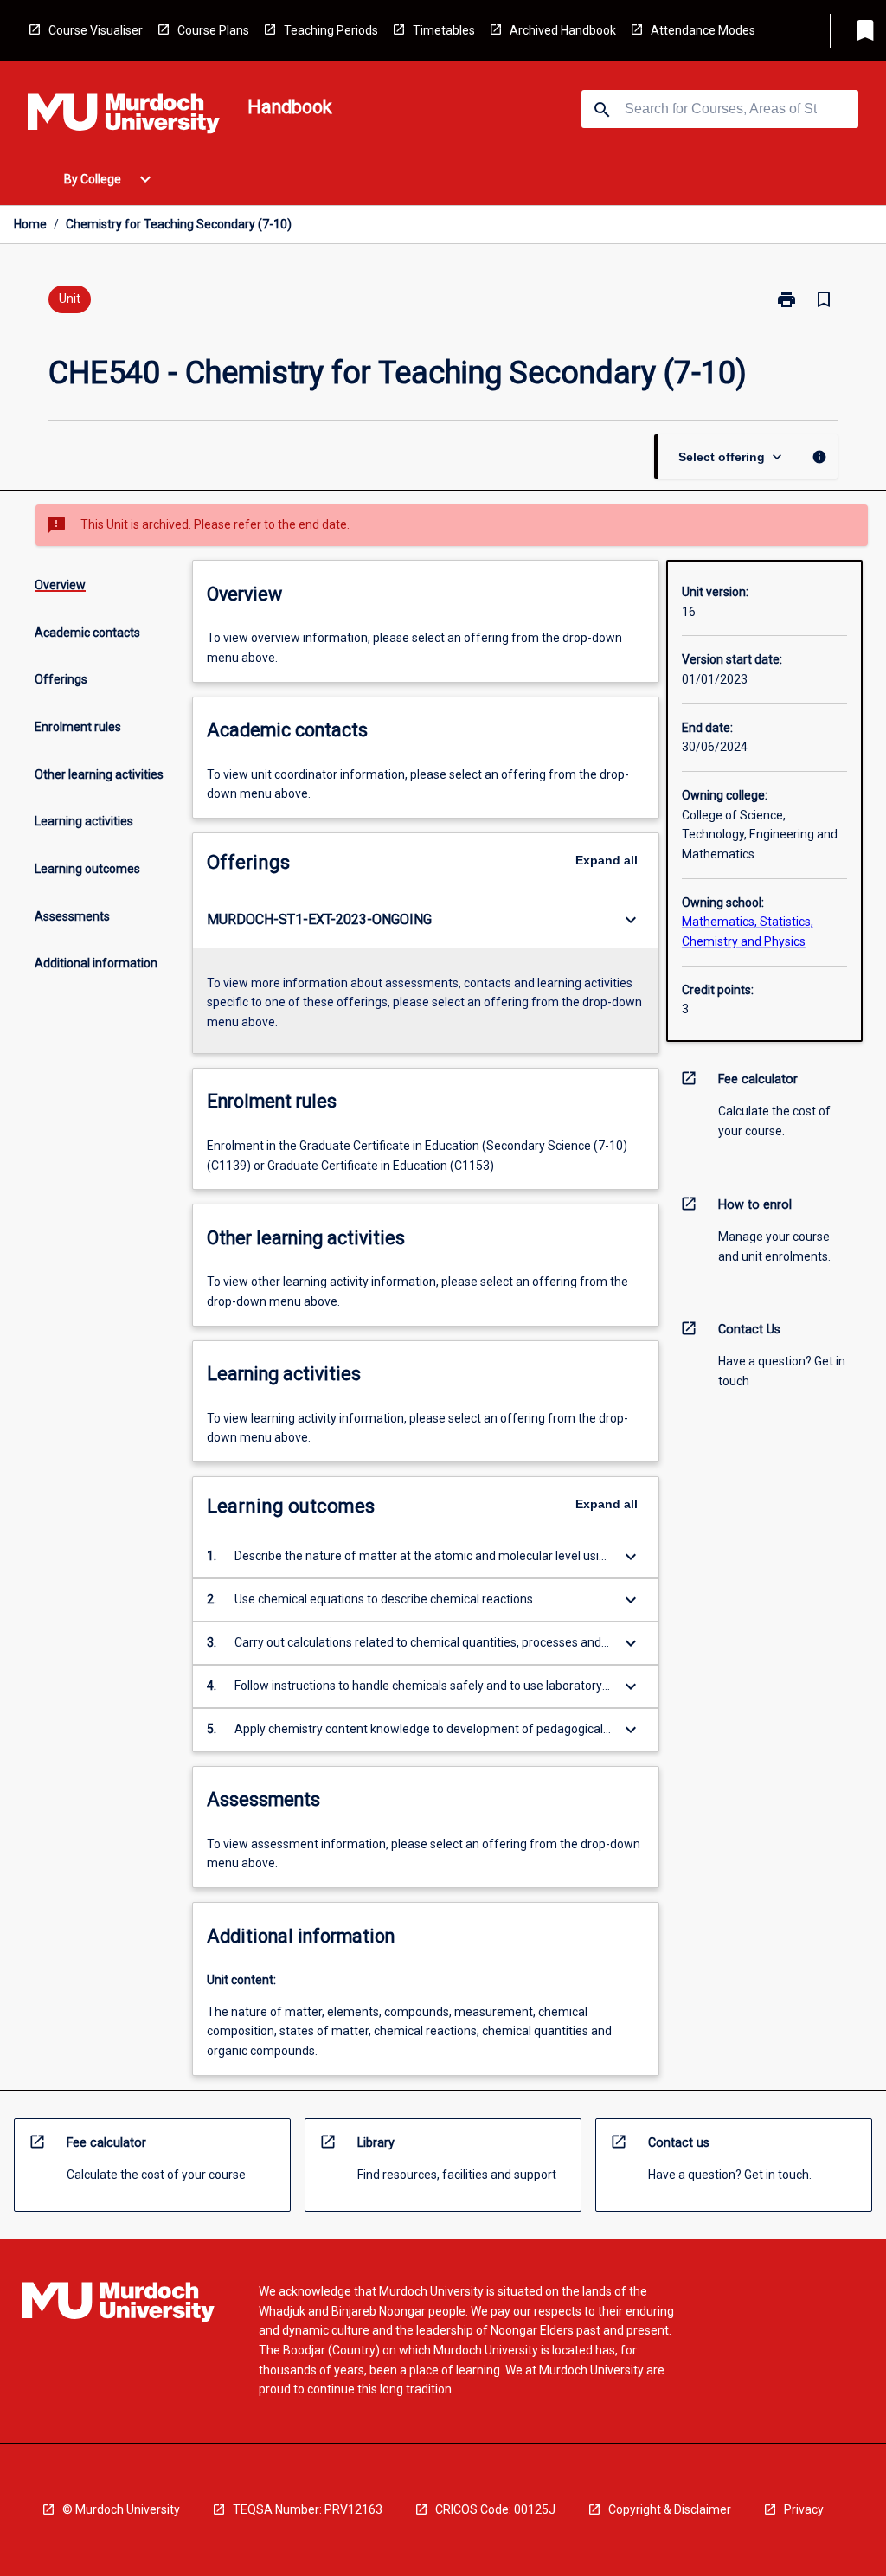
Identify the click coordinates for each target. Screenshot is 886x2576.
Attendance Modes (703, 30)
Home (30, 224)
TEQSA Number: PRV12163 (308, 2509)
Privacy (804, 2509)
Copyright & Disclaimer (670, 2509)
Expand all (607, 860)
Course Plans (213, 30)
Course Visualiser (96, 30)
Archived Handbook (563, 30)
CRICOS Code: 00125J (495, 2509)
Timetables (444, 30)
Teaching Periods (331, 30)
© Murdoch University (121, 2509)
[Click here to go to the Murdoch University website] (124, 117)
